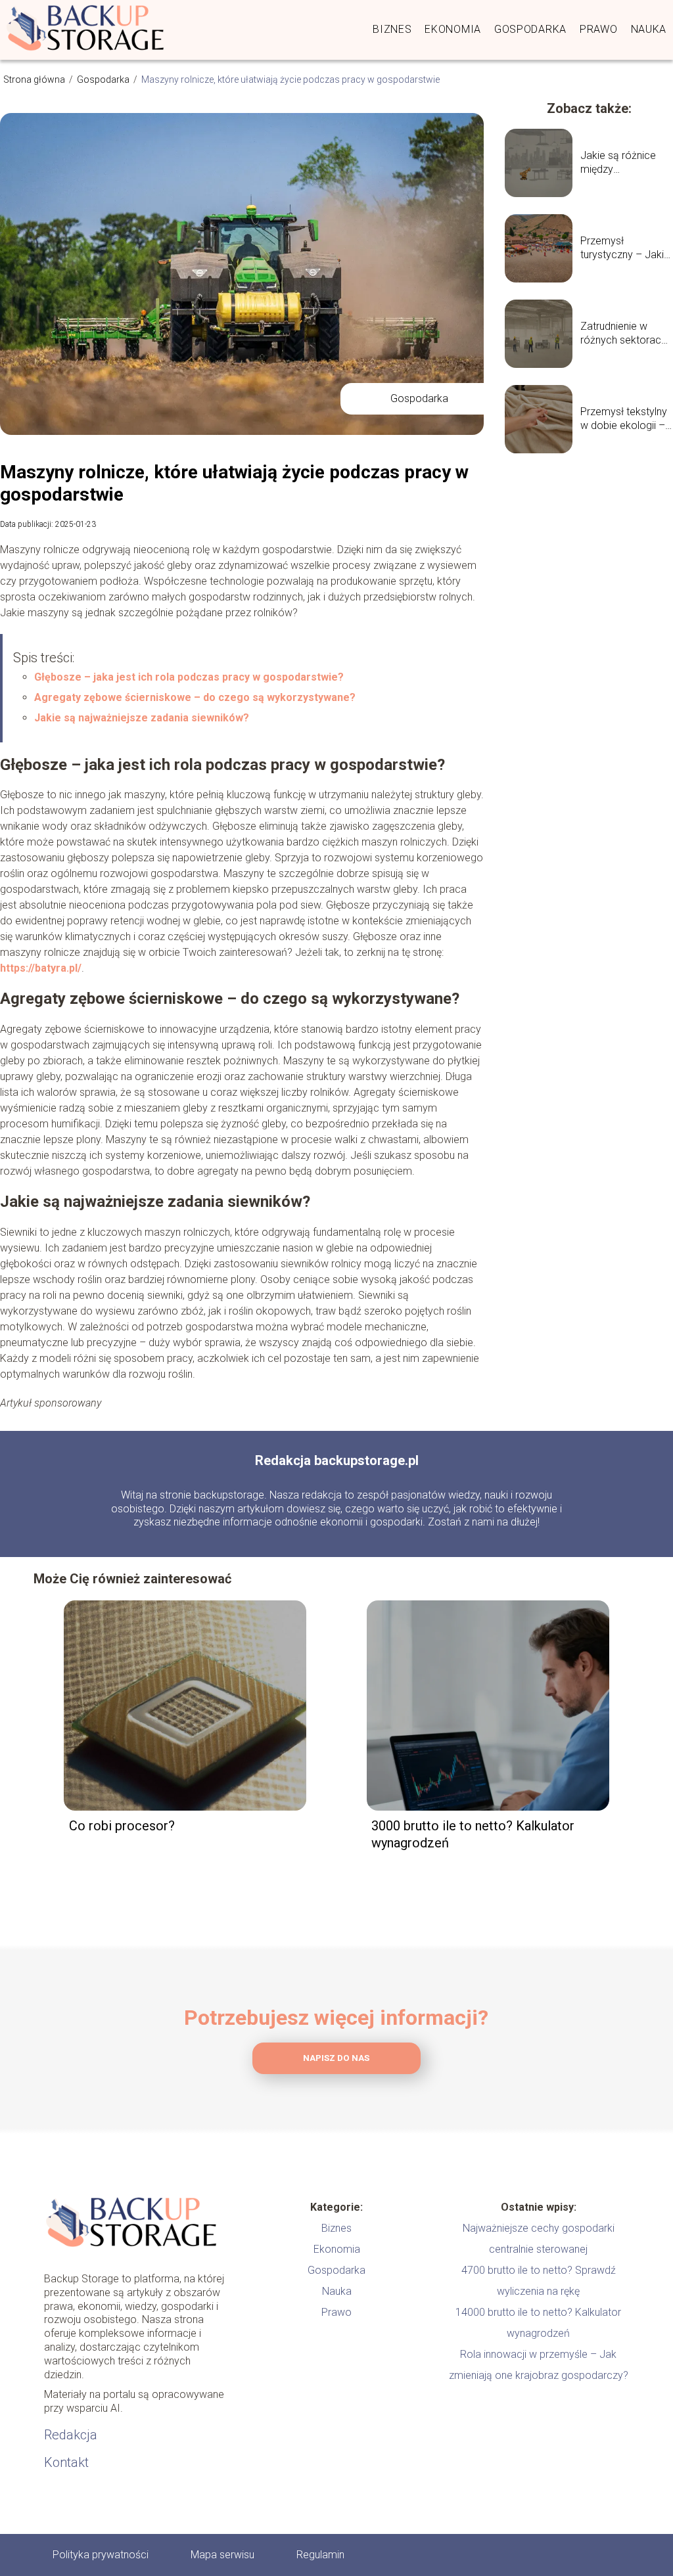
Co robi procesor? (122, 1826)
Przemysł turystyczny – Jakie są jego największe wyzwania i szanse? (626, 248)
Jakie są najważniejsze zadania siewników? (142, 718)
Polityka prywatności (101, 2555)
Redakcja (71, 2435)
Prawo (599, 29)
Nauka (649, 29)
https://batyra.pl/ (41, 968)
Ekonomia (453, 29)
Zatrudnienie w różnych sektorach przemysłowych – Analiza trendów (623, 334)
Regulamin (320, 2555)
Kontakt (66, 2462)
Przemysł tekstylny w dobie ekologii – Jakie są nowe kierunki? (624, 419)
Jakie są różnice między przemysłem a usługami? (618, 163)
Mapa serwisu (222, 2555)
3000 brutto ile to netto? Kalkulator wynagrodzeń (473, 1834)
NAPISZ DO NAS (336, 2058)
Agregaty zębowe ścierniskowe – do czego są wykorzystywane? (195, 697)
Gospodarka (530, 29)
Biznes (392, 29)
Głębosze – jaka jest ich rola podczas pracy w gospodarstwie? (189, 677)
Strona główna (35, 79)
